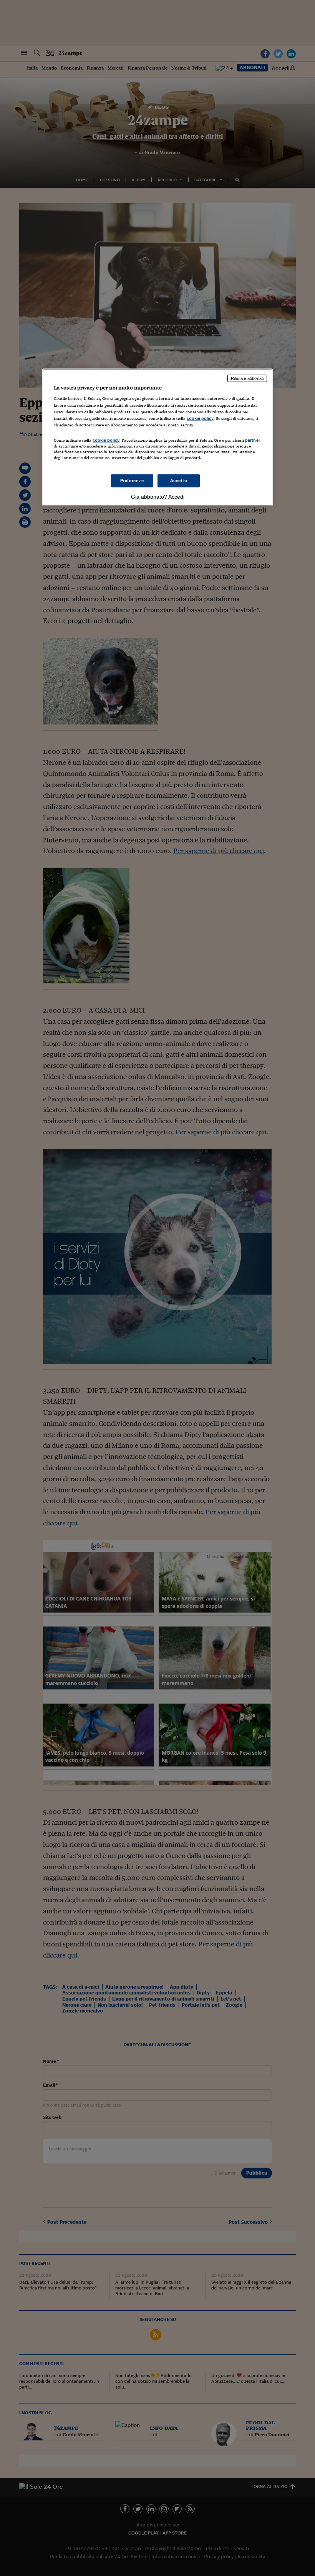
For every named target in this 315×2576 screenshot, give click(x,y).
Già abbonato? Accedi (158, 497)
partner (253, 440)
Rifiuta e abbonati (247, 378)
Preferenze (132, 481)
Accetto (179, 481)
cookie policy (200, 418)
